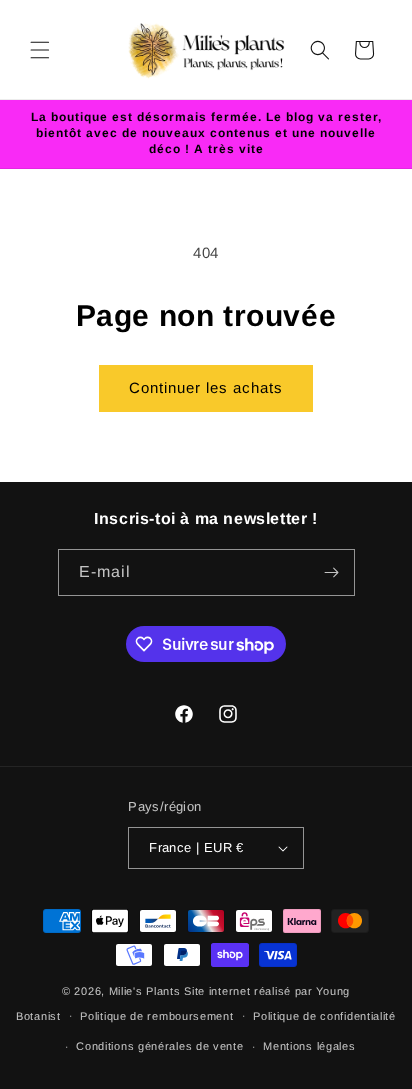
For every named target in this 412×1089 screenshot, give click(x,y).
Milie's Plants (145, 991)
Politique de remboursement (156, 1016)
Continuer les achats (206, 387)
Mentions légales (309, 1046)
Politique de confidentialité (324, 1016)
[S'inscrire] (332, 572)
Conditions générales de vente (159, 1046)
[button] (40, 50)
